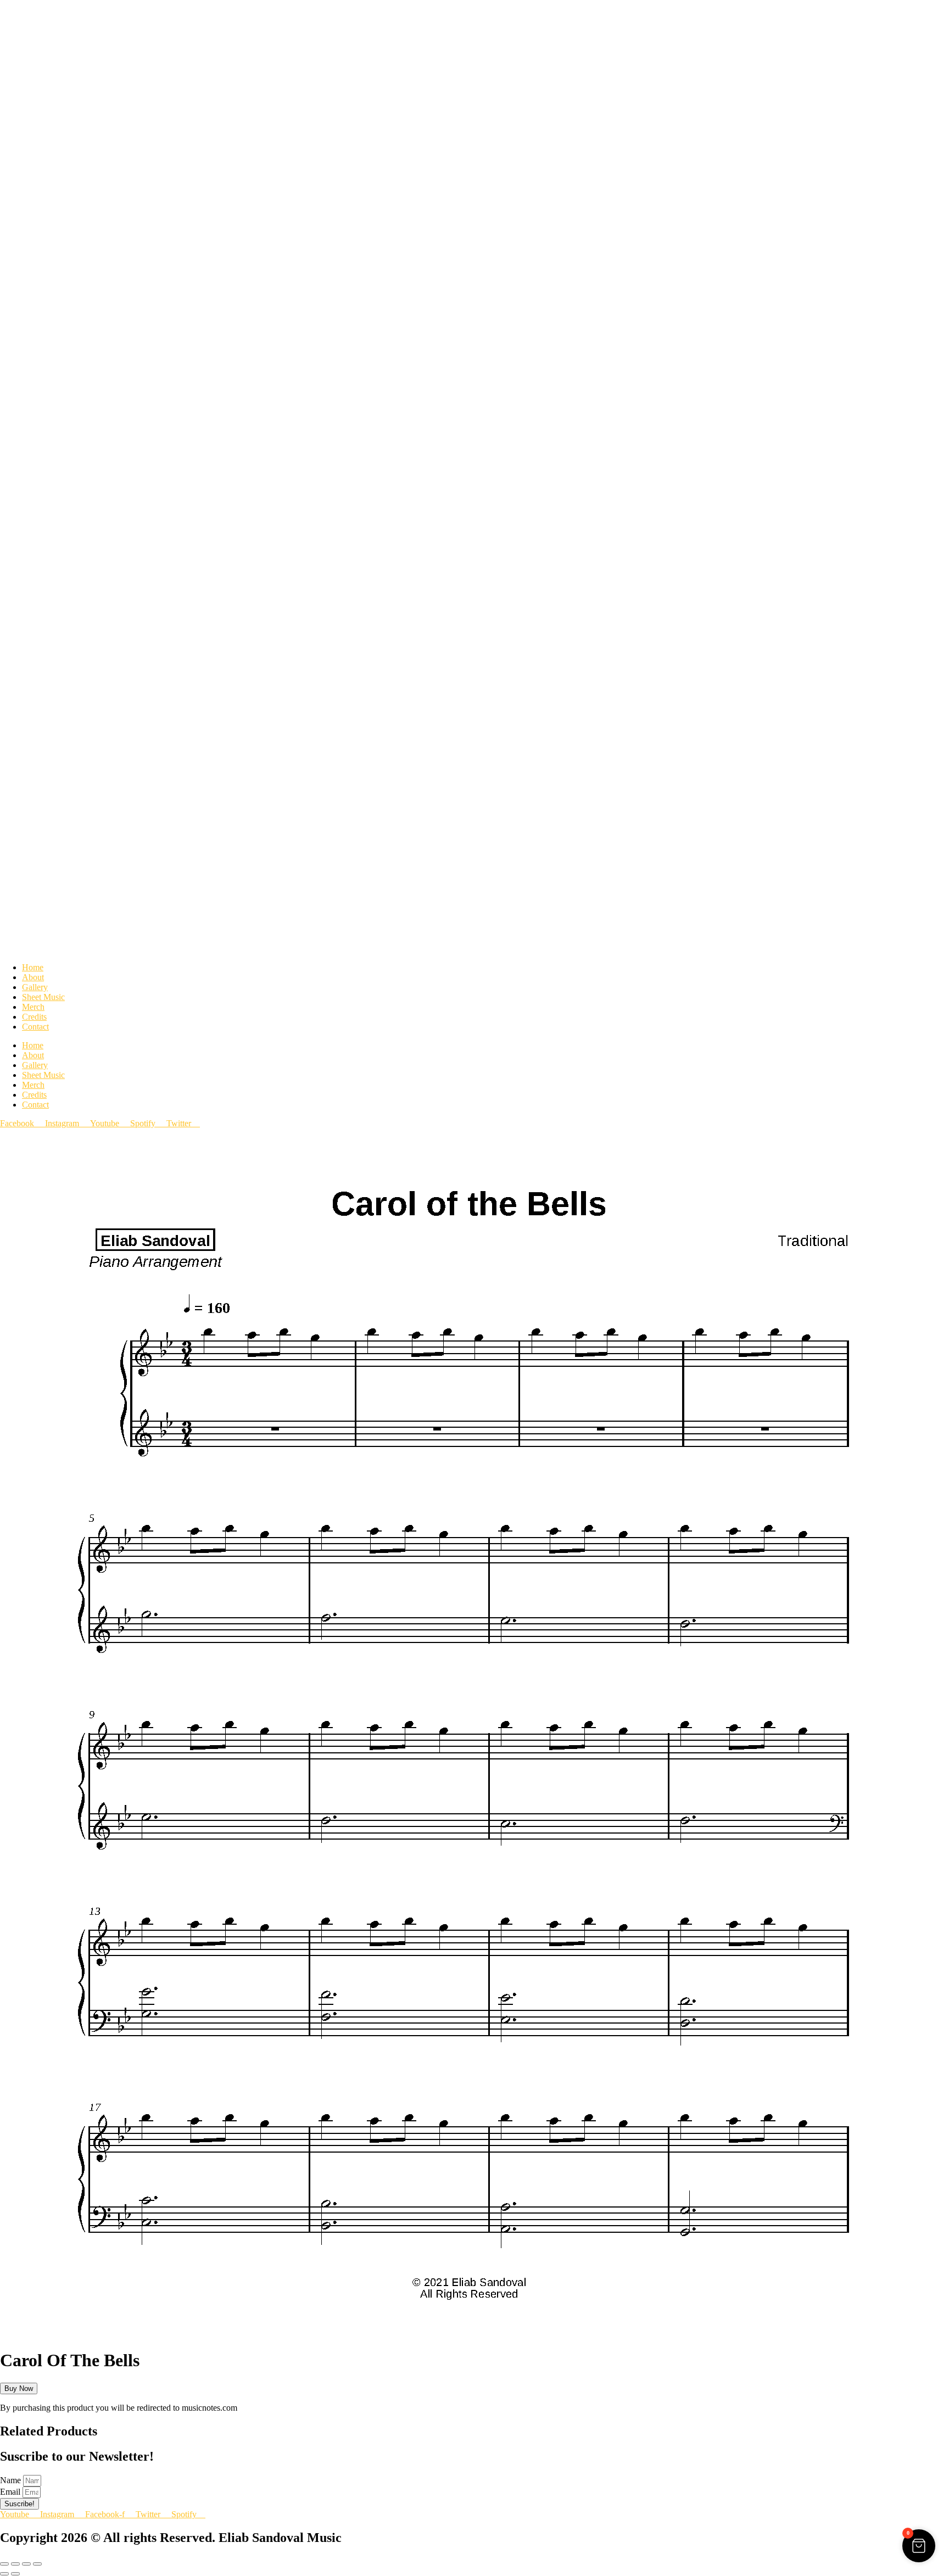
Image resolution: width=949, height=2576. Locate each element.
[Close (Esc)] (37, 2564)
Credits (34, 1017)
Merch (33, 1007)
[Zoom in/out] (4, 2564)
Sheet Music (43, 997)
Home (33, 967)
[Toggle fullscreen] (15, 2564)
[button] (467, 2334)
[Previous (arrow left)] (4, 2574)
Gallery (35, 987)
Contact (35, 1027)
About (33, 977)
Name (12, 2480)
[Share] (26, 2564)
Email (11, 2492)
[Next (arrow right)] (15, 2574)
